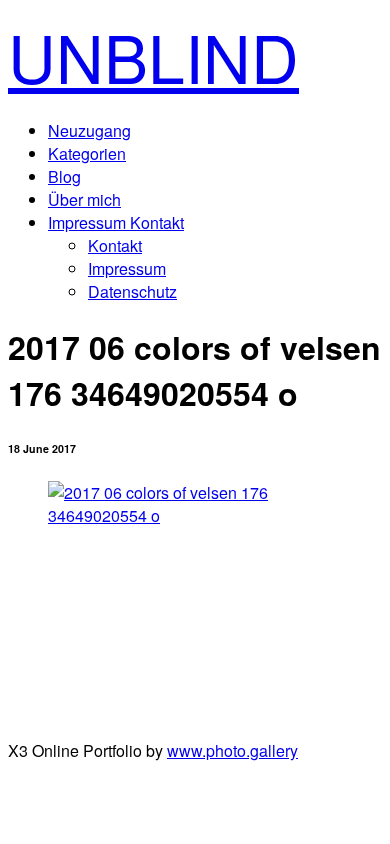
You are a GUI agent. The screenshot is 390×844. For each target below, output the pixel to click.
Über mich (84, 199)
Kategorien (87, 153)
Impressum (127, 268)
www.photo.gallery (232, 750)
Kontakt (115, 245)
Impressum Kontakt (116, 222)
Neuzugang (89, 130)
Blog (64, 176)
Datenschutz (132, 291)
